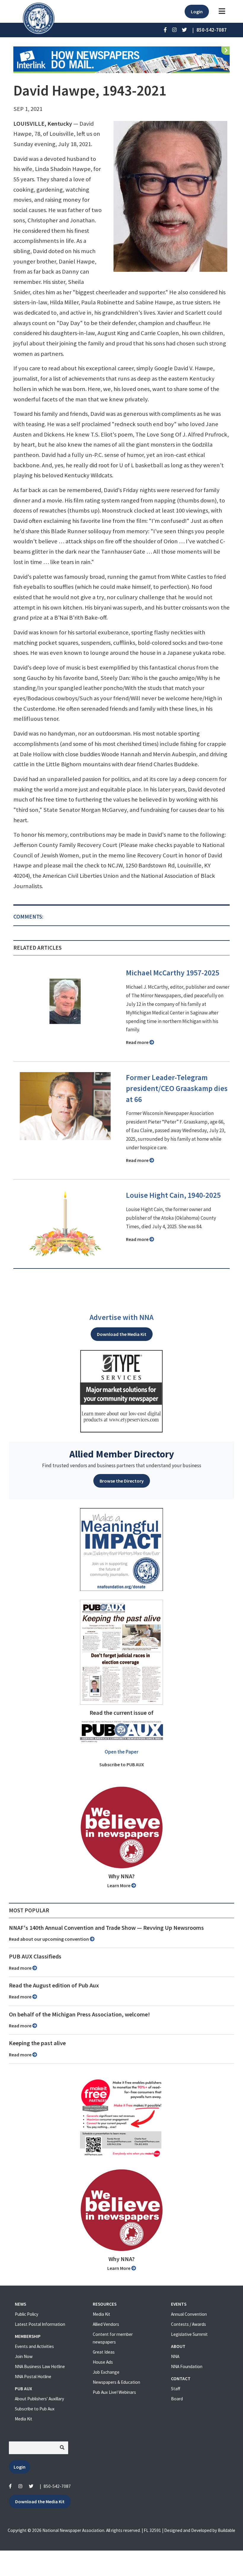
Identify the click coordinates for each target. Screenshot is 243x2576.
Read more (138, 1042)
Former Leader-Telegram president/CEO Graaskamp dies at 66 (177, 1088)
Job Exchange (106, 2372)
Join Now (24, 2356)
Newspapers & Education (116, 2382)
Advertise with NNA (121, 1317)
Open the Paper (121, 1752)
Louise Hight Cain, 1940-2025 (173, 1195)
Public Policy (27, 2314)
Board (177, 2399)
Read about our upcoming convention (49, 1939)
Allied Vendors (106, 2324)
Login (197, 12)
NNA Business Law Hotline (40, 2366)
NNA (175, 2356)
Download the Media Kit (122, 1334)
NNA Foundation (187, 2366)
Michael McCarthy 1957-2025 (173, 973)
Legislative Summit (189, 2334)
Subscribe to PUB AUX (122, 1764)
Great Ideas (104, 2352)
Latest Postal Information (40, 2324)
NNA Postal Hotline (33, 2377)
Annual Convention (189, 2314)
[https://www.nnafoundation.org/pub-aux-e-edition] (121, 1651)
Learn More (119, 1885)
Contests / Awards (188, 2324)
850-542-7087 (57, 2486)
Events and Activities (34, 2346)
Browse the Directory (122, 1481)
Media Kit (24, 2419)
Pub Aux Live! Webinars (114, 2392)
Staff (176, 2389)
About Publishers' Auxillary (39, 2399)
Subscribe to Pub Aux (35, 2409)
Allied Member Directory (122, 1454)
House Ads (103, 2362)
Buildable (227, 2530)
